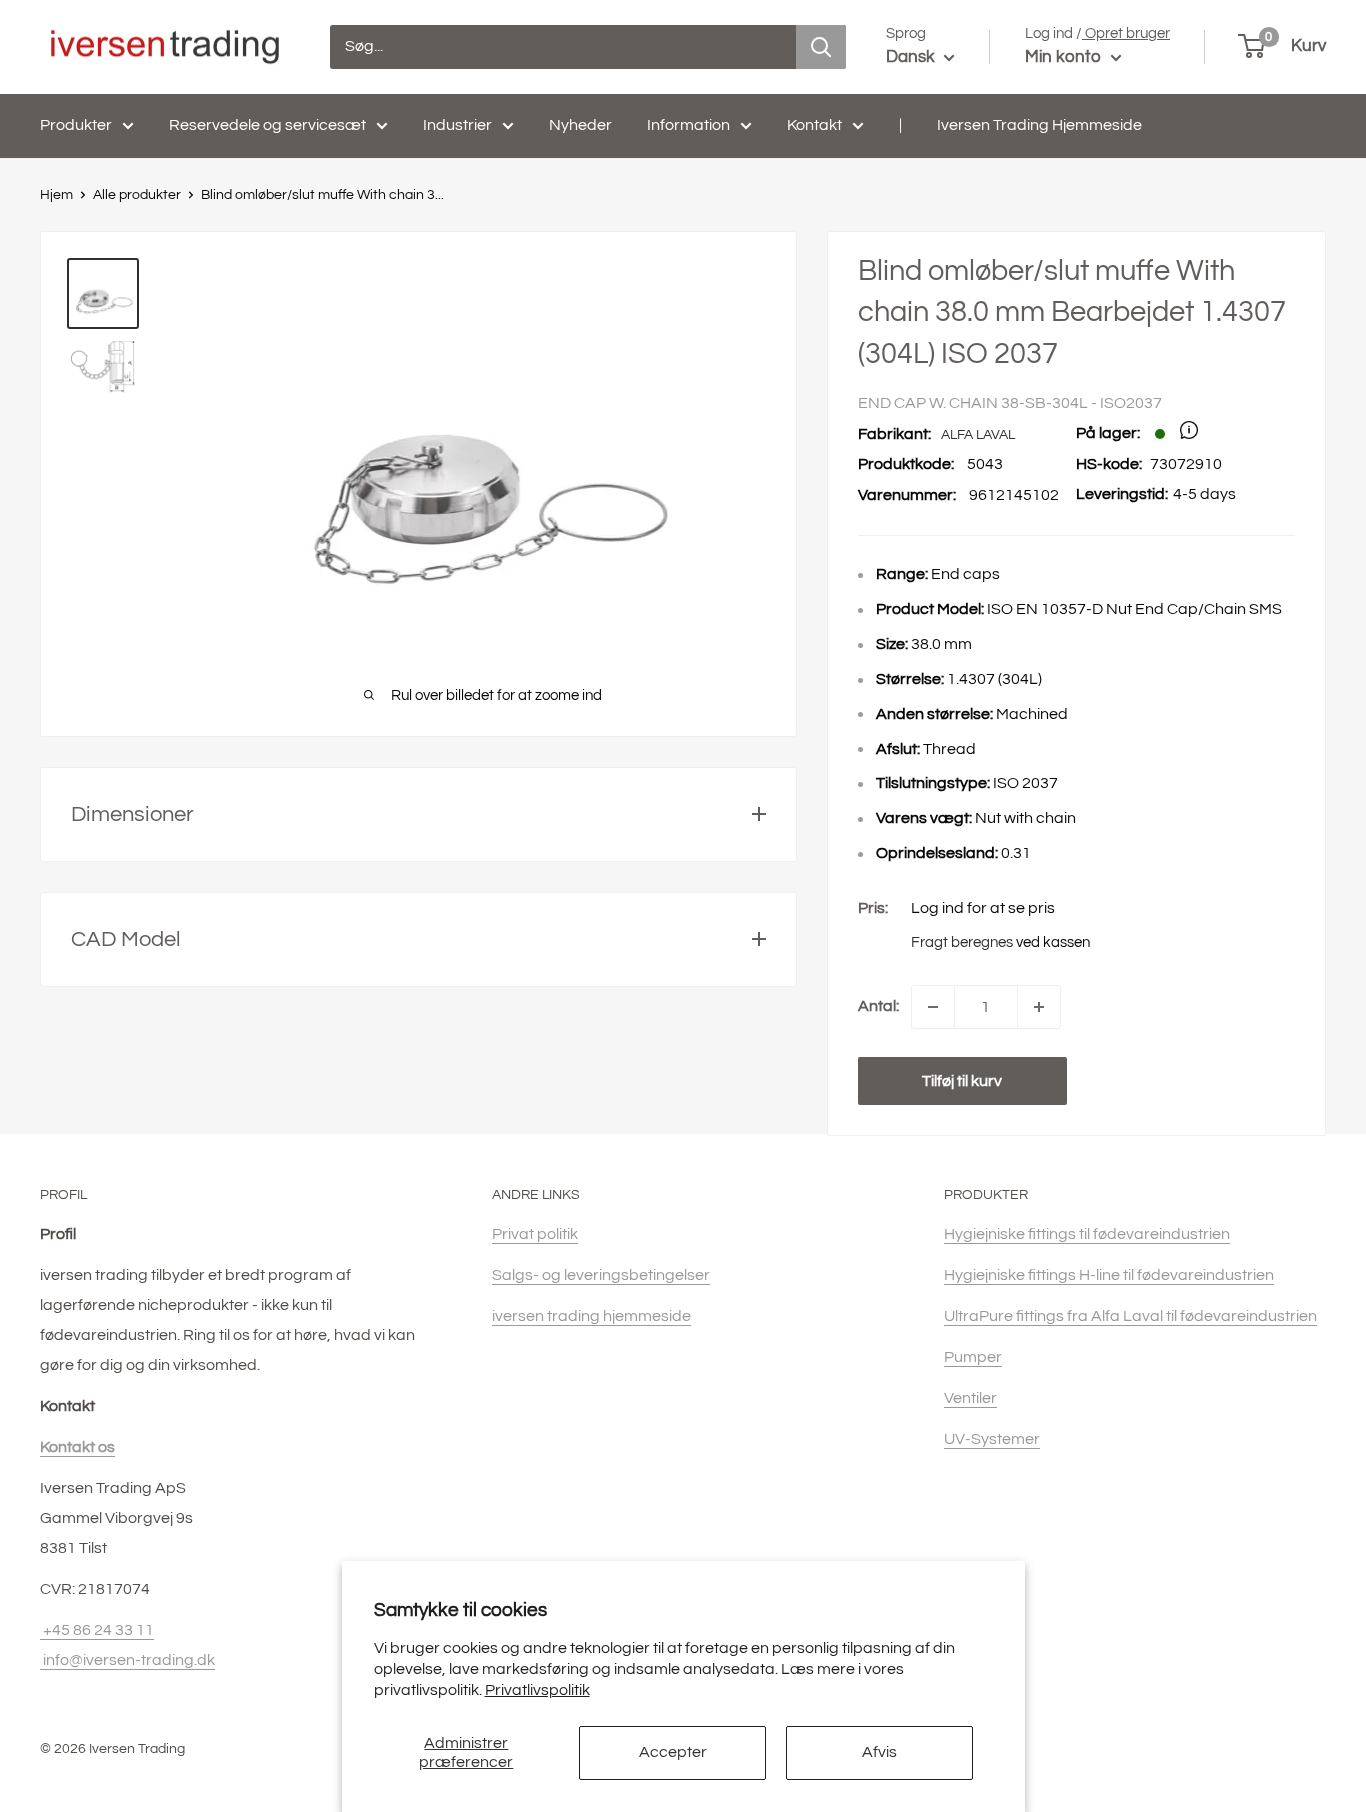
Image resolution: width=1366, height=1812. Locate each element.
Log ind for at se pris (983, 908)
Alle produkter (137, 195)
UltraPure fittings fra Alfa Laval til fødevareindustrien (1130, 1316)
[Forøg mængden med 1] (1039, 1007)
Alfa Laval (978, 435)
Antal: (878, 1006)
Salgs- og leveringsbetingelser (601, 1275)
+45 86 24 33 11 (97, 1630)
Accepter (673, 1752)
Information (688, 125)
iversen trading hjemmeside (591, 1316)
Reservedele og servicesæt (267, 125)
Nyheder (580, 125)
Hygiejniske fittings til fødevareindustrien (1087, 1234)
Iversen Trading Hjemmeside (1039, 125)
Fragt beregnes (962, 942)
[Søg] (821, 47)
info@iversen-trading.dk (127, 1660)
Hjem (56, 195)
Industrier (457, 125)
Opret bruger (1126, 33)
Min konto (1065, 57)
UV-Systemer (992, 1439)
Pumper (973, 1357)
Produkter (76, 125)
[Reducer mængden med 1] (933, 1007)
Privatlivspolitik (537, 1690)
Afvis (879, 1752)
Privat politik (535, 1234)
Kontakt (814, 125)
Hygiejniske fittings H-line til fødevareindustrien (1109, 1275)
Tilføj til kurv (962, 1081)
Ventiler (970, 1398)
